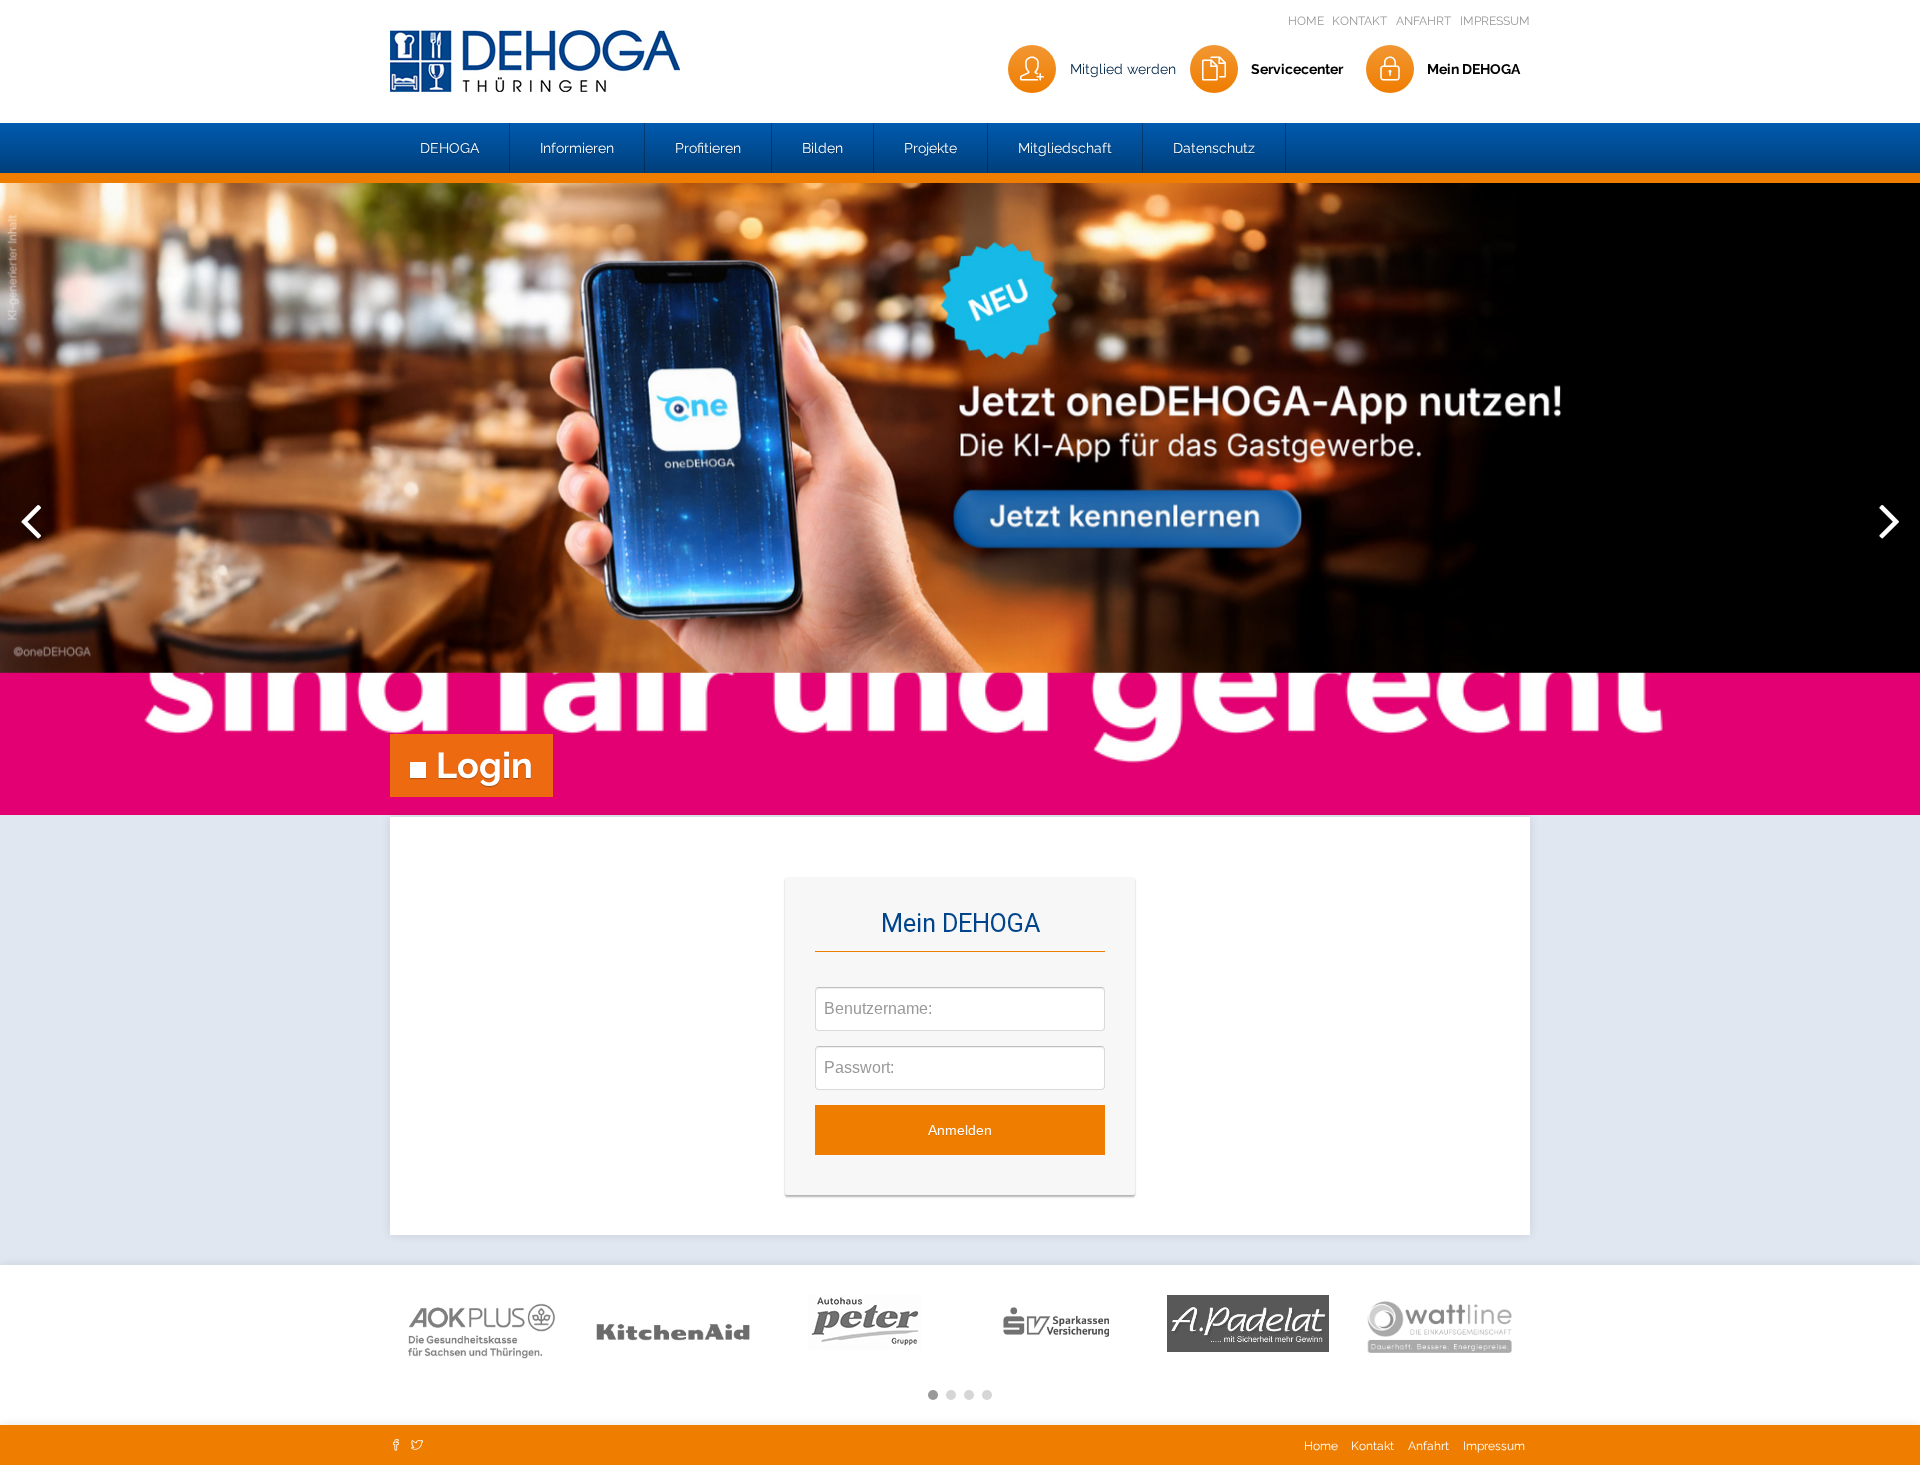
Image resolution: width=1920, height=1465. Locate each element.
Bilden (822, 148)
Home (1307, 21)
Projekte (930, 148)
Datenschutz (1214, 148)
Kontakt (1359, 21)
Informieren (577, 148)
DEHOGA (449, 148)
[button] (450, 148)
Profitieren (708, 148)
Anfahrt (1423, 21)
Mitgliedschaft (1065, 148)
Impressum (1495, 21)
